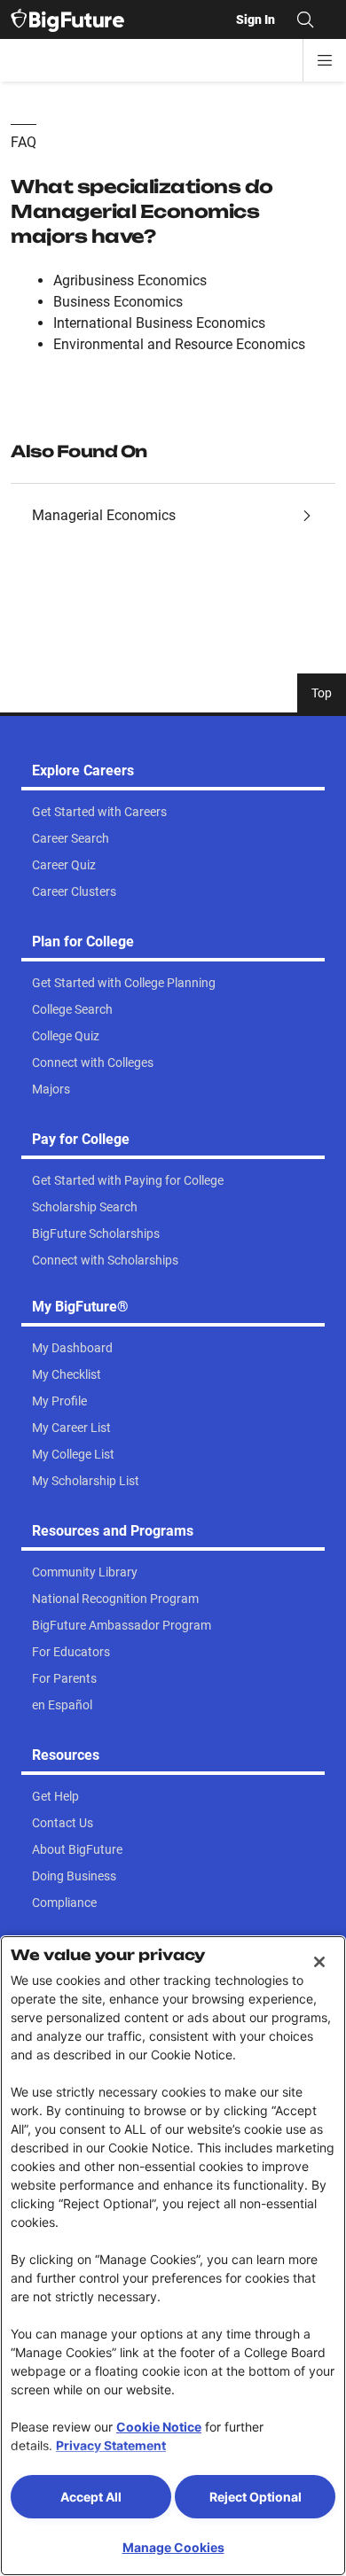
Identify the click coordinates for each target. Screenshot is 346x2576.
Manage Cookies (173, 2547)
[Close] (319, 1962)
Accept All (91, 2497)
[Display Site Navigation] (325, 60)
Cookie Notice (159, 2427)
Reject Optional (256, 2497)
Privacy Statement (111, 2445)
